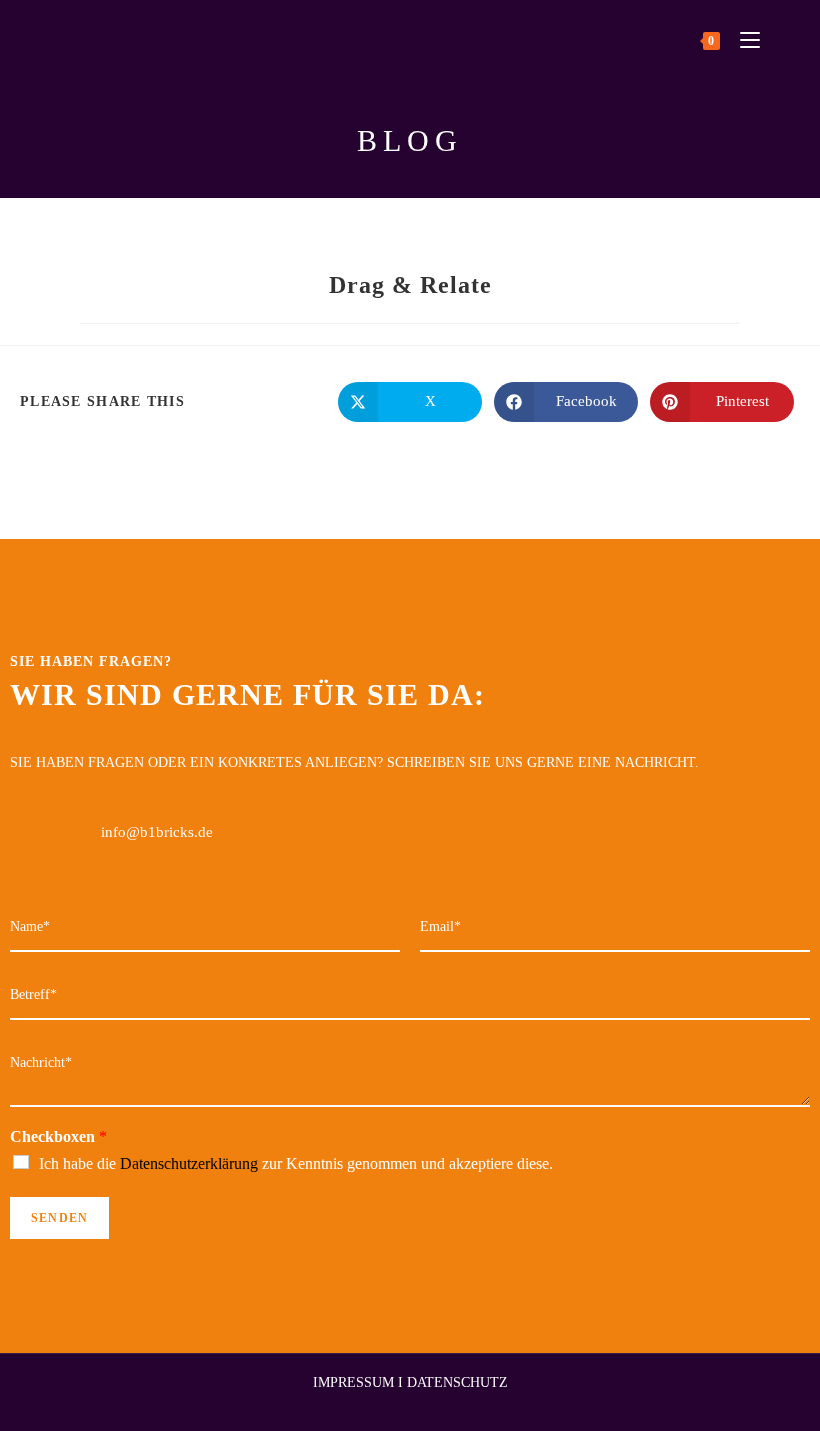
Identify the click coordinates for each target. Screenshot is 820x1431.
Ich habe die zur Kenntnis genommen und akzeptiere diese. (296, 1163)
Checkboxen (58, 1136)
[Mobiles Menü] (742, 39)
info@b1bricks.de (157, 832)
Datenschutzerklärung (189, 1163)
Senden (59, 1218)
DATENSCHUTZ (457, 1382)
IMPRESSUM (353, 1382)
